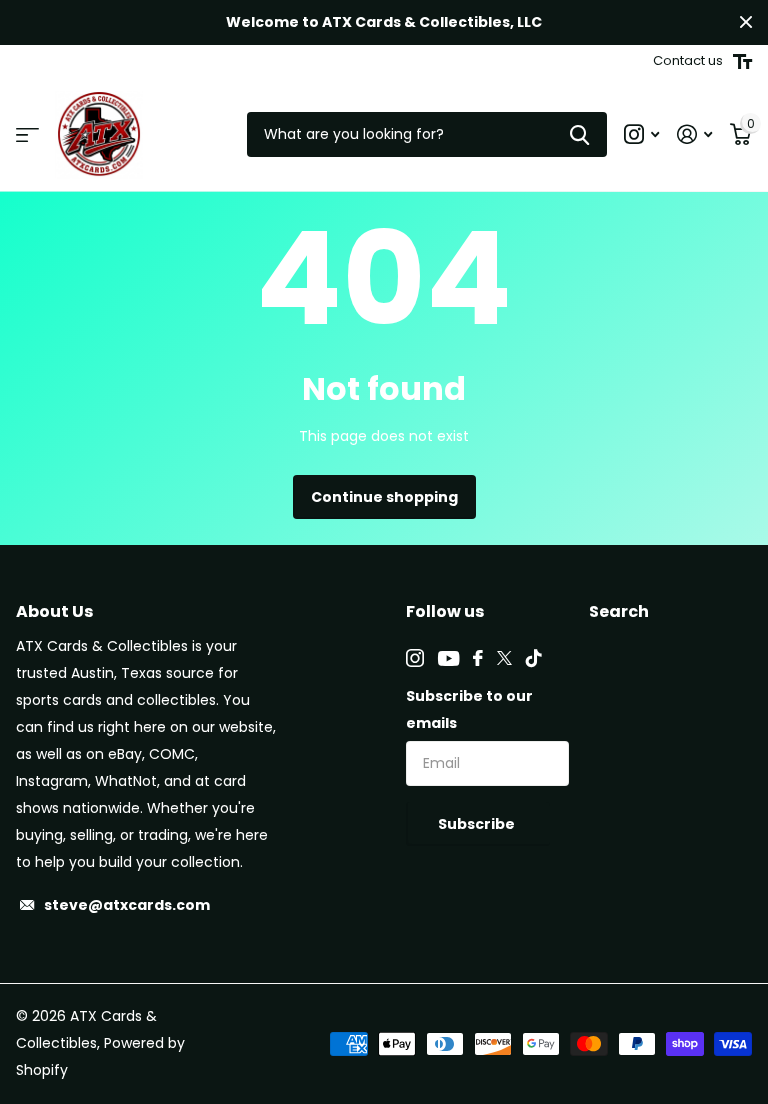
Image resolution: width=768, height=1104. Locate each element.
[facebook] (478, 658)
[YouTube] (448, 658)
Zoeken (579, 134)
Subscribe (478, 824)
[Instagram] (415, 658)
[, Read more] (641, 134)
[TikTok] (534, 658)
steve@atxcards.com (127, 905)
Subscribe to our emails (469, 709)
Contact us (688, 60)
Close (746, 22)
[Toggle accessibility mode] (742, 62)
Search (619, 611)
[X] (504, 658)
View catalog (27, 134)
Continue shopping (384, 497)
